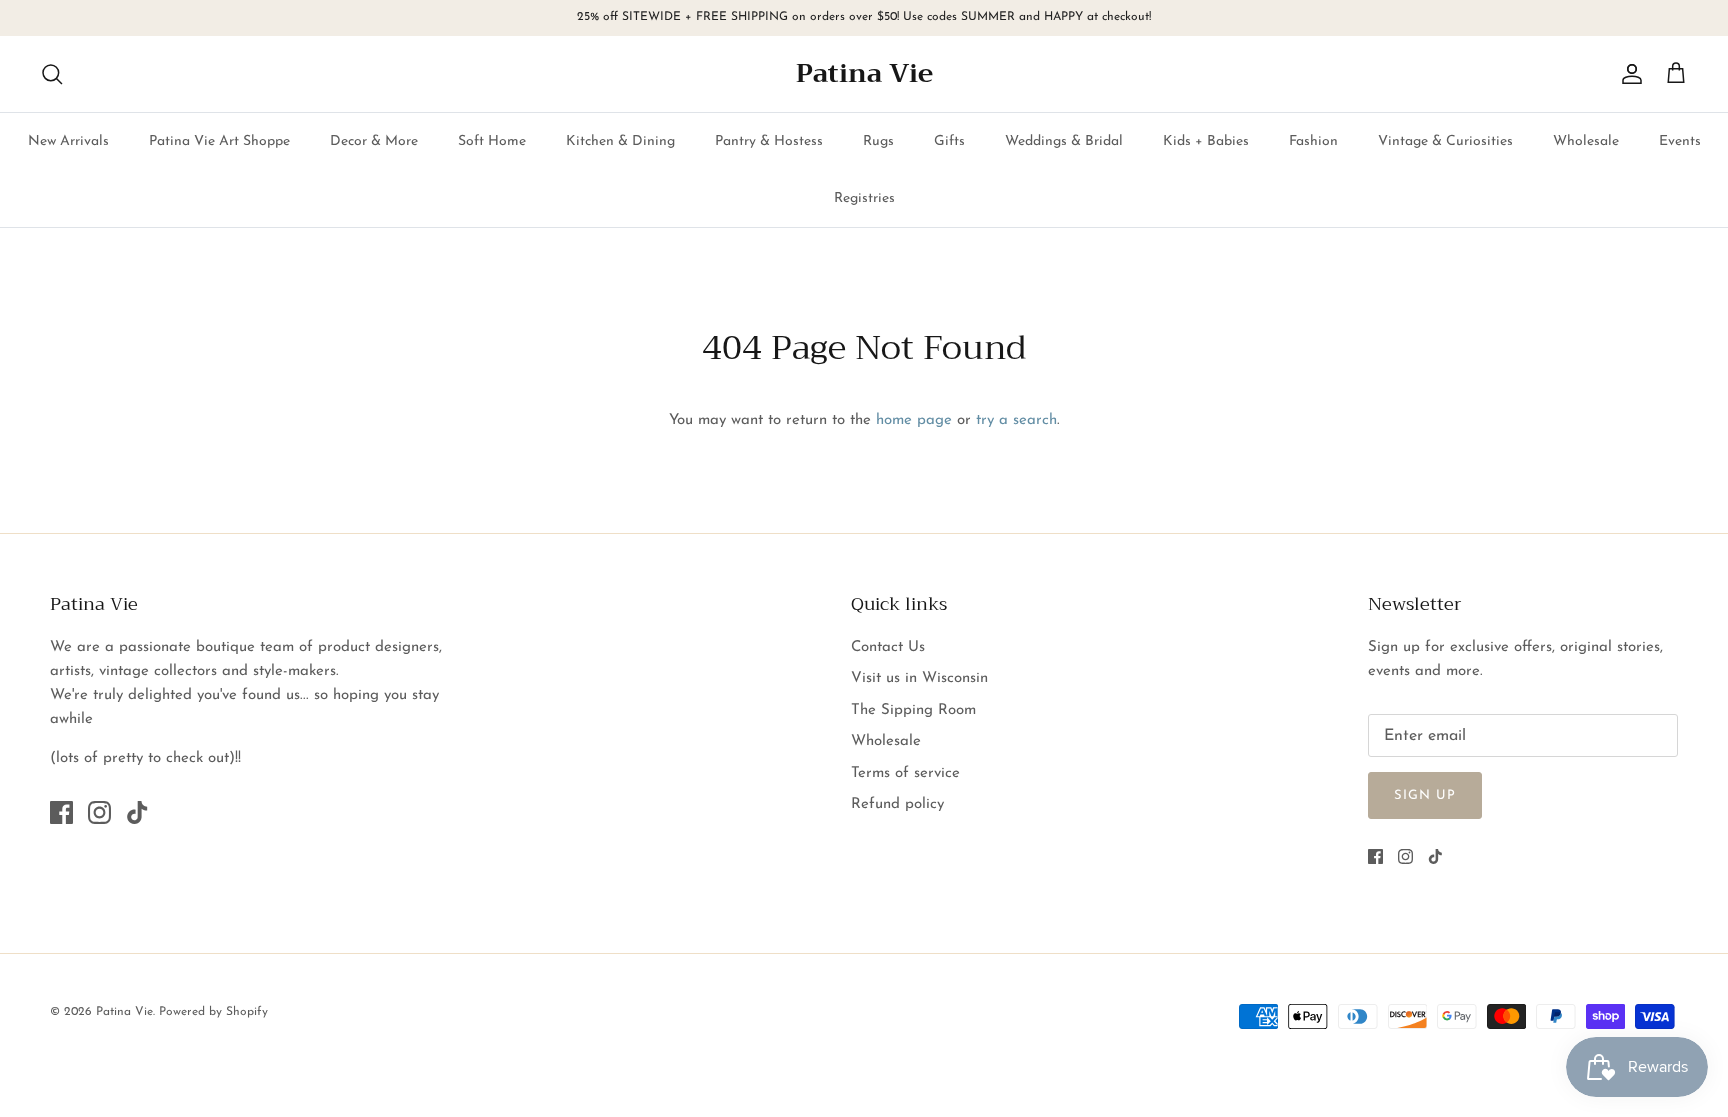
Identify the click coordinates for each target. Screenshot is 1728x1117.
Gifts (949, 141)
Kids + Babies (1206, 141)
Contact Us (888, 647)
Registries (864, 198)
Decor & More (374, 141)
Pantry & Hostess (769, 141)
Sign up (1425, 795)
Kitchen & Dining (620, 141)
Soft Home (492, 141)
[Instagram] (99, 812)
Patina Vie (124, 1012)
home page (914, 420)
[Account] (1628, 74)
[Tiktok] (137, 812)
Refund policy (897, 804)
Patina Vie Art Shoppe (219, 141)
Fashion (1313, 141)
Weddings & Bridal (1064, 141)
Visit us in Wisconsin (919, 678)
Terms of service (905, 773)
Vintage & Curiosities (1445, 141)
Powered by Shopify (213, 1012)
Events (1680, 141)
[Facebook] (61, 812)
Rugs (878, 141)
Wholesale (1586, 141)
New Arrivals (68, 141)
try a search (1016, 420)
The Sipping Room (913, 710)
